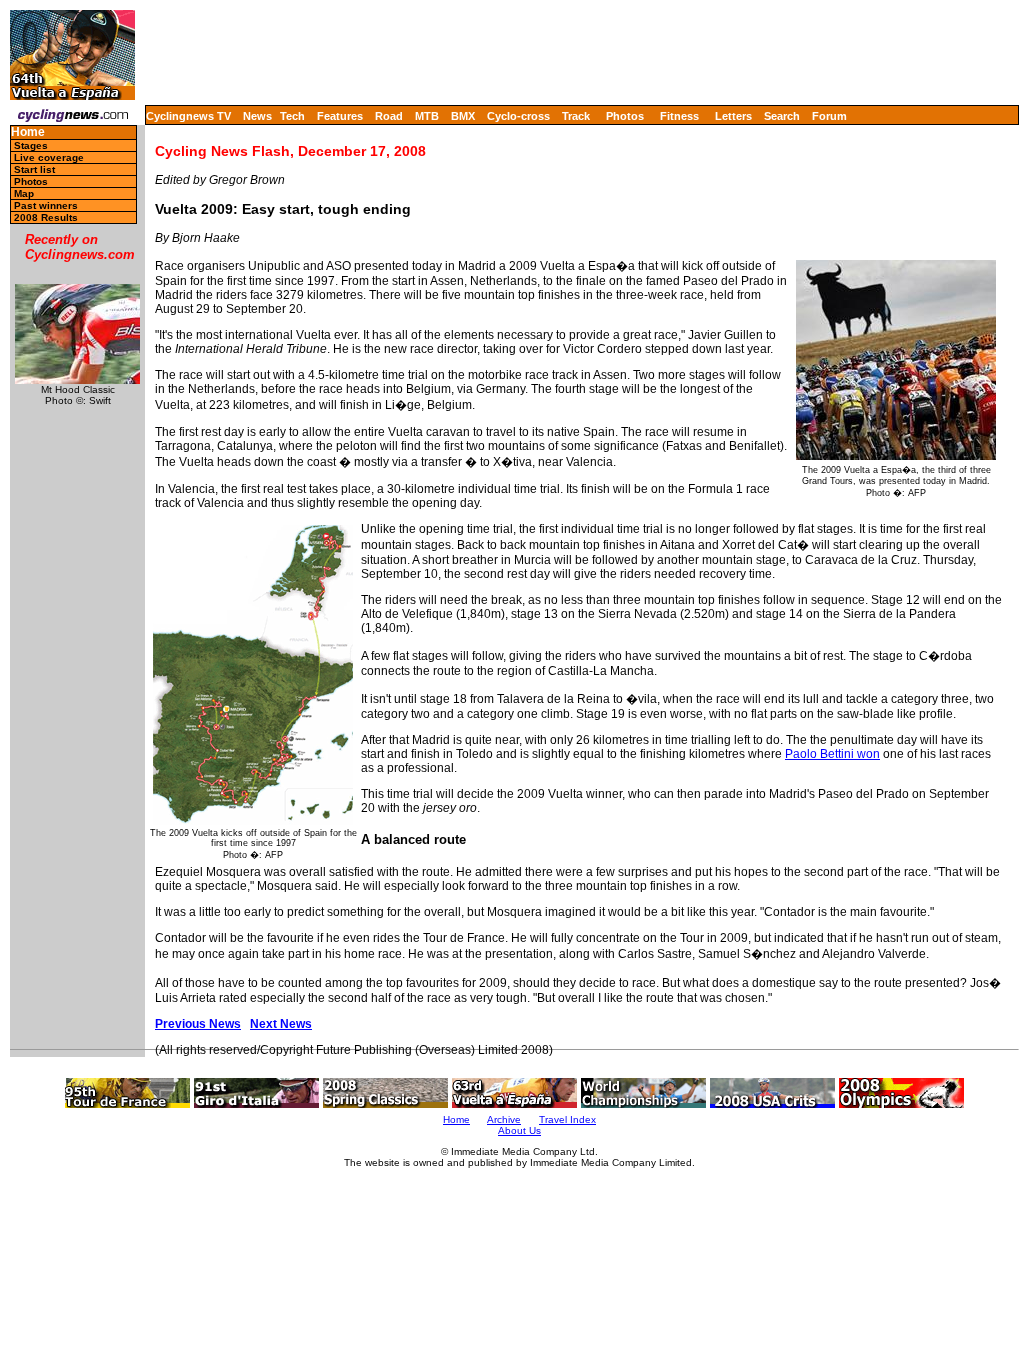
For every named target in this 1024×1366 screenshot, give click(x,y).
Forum (829, 116)
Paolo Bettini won (832, 754)
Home (28, 132)
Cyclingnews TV (188, 116)
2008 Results (46, 217)
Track (576, 116)
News (257, 116)
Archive (504, 1119)
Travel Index (567, 1119)
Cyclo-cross (518, 116)
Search (782, 116)
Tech (292, 116)
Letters (733, 116)
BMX (463, 116)
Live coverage (49, 157)
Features (340, 116)
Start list (34, 169)
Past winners (46, 205)
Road (389, 116)
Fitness (679, 116)
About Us (519, 1130)
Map (24, 193)
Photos (625, 116)
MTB (427, 116)
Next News (281, 1024)
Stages (31, 145)
